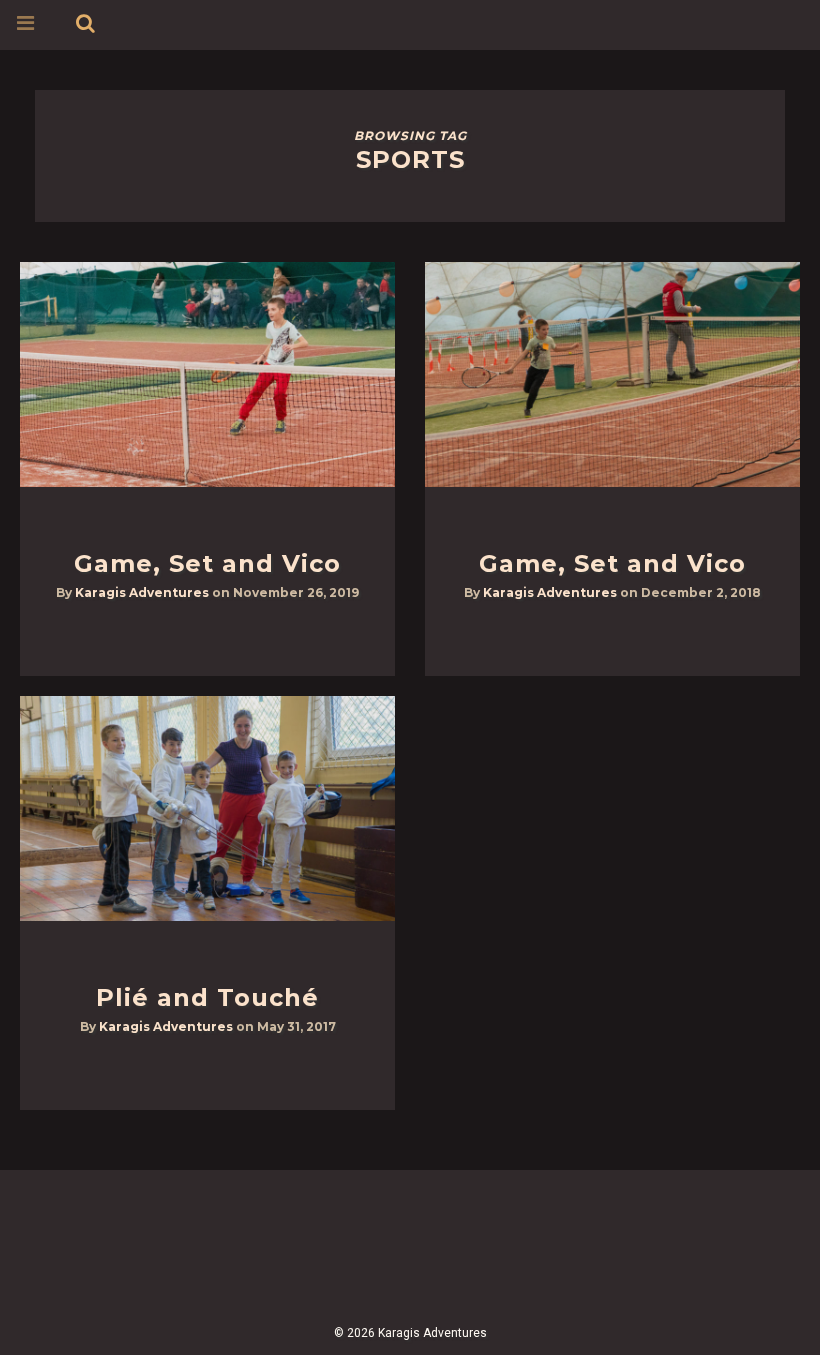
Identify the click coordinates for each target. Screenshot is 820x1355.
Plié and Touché (207, 997)
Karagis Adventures (142, 592)
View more (207, 374)
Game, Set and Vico (207, 563)
